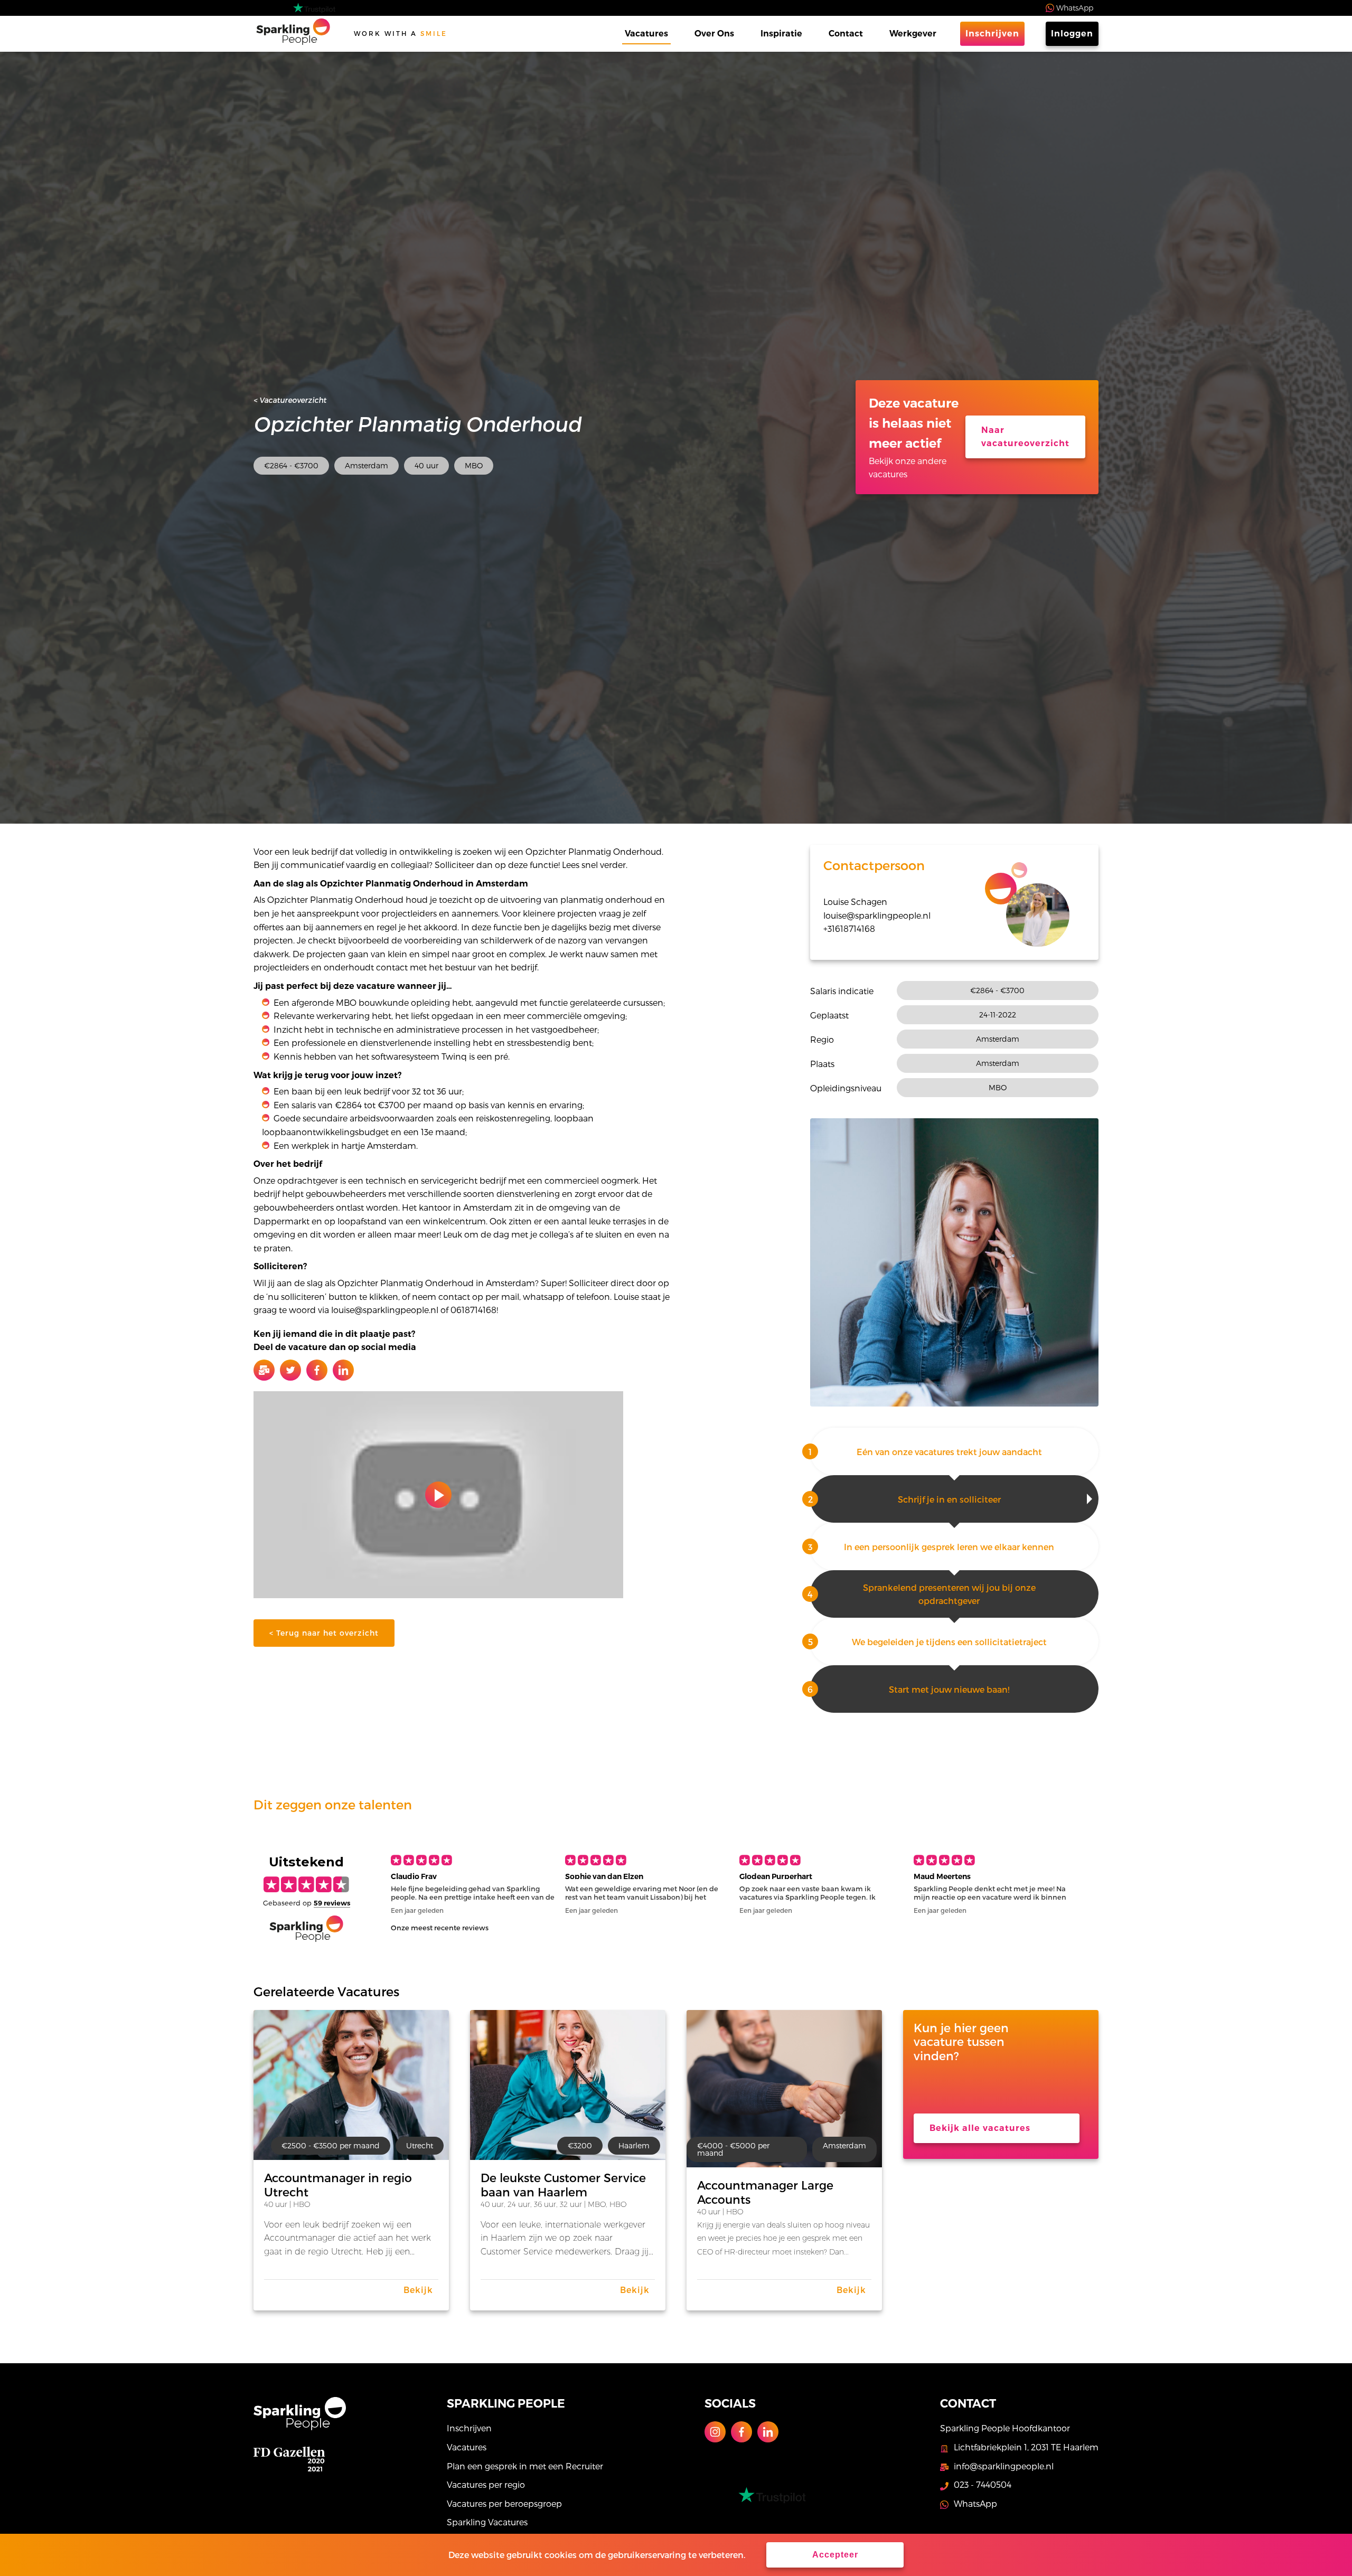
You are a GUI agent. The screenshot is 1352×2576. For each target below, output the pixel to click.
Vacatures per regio (486, 2484)
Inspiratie (781, 34)
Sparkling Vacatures (487, 2522)
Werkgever (913, 34)
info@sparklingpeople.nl (1004, 2466)
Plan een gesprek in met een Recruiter (525, 2466)
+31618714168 (849, 928)
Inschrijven (992, 34)
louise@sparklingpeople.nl (877, 915)
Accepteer (835, 2555)
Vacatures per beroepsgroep (504, 2503)
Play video (438, 1495)
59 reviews (332, 1903)
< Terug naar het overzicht (324, 1633)
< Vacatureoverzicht (290, 400)
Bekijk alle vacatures (980, 2128)
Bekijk (418, 2290)
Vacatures (646, 34)
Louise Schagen (855, 902)
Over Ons (714, 34)
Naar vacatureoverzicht (1025, 437)
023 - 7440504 (983, 2484)
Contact (846, 34)
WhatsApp (1075, 8)
